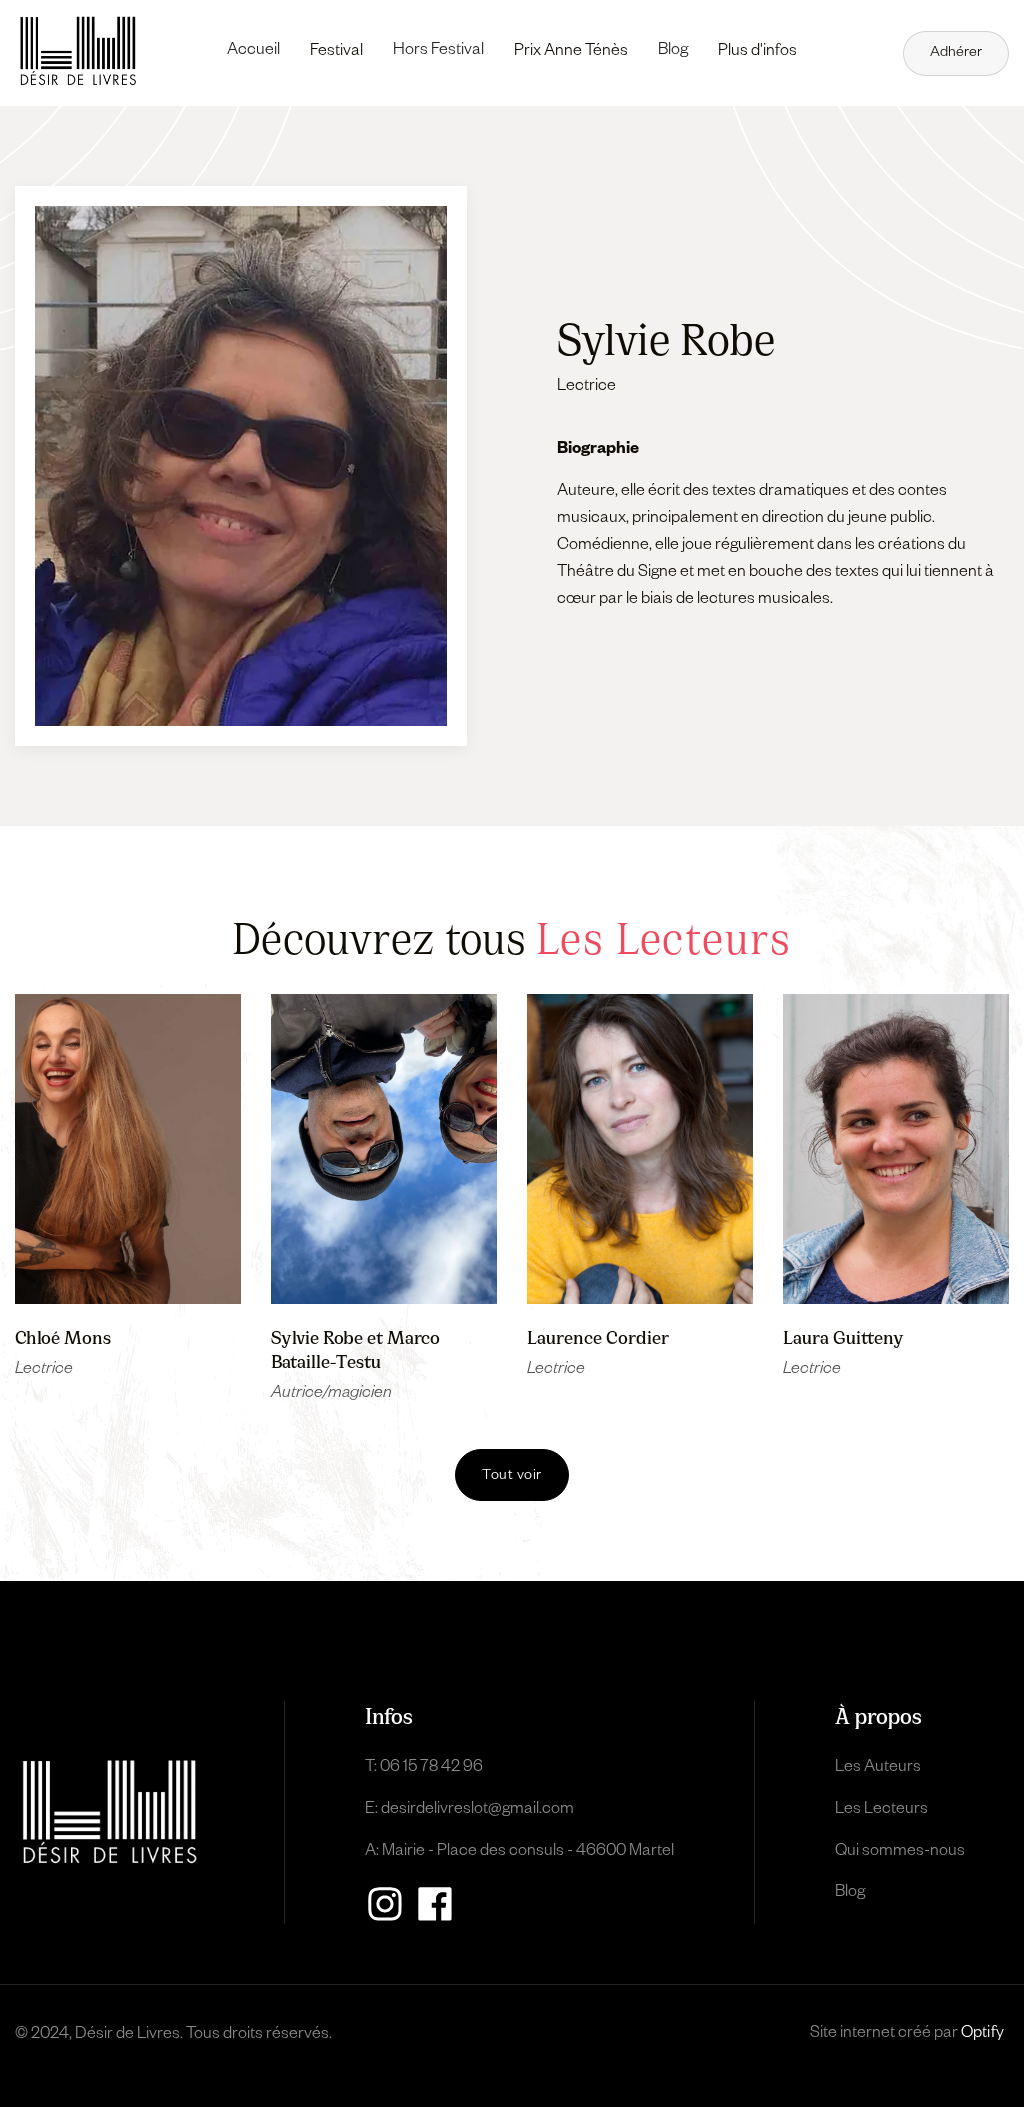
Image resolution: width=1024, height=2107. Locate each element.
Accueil (253, 52)
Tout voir (512, 1477)
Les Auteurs (878, 1769)
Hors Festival (438, 52)
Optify (982, 2035)
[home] (78, 51)
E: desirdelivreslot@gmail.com (469, 1811)
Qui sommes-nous (900, 1853)
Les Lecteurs (881, 1811)
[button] (336, 53)
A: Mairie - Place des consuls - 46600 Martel (519, 1853)
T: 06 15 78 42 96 (424, 1769)
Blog (673, 52)
